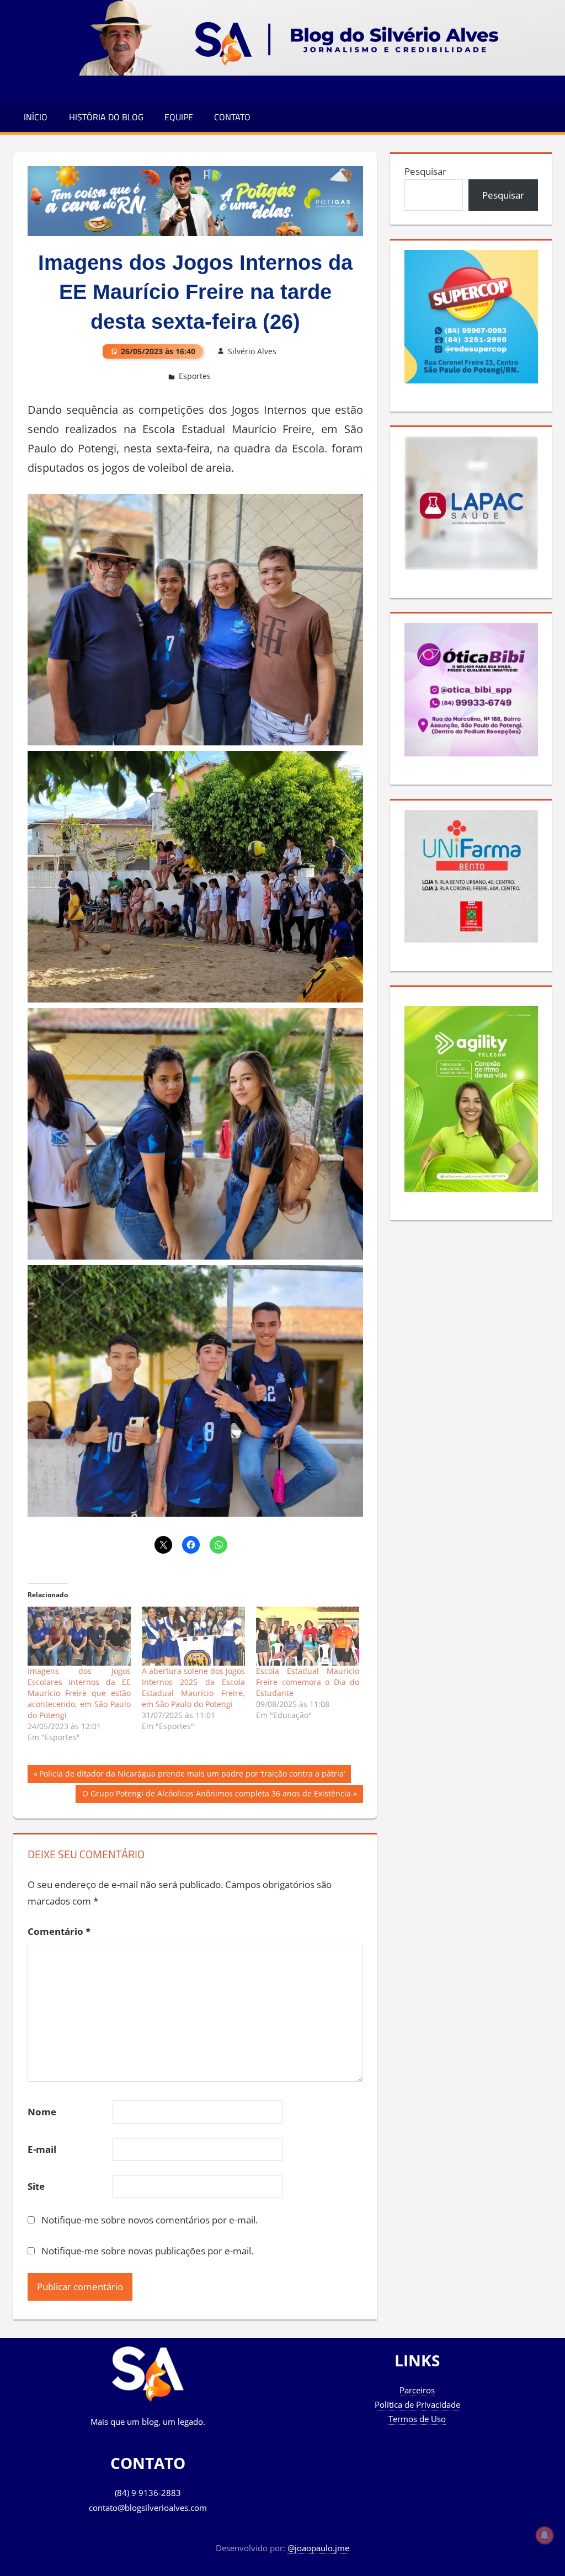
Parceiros (417, 2390)
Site (36, 2186)
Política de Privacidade (417, 2404)
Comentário (59, 1931)
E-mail (42, 2149)
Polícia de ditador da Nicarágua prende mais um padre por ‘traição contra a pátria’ (192, 1775)
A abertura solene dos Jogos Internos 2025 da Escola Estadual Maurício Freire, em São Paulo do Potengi (193, 1687)
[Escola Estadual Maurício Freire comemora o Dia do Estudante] (308, 1636)
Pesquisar (425, 171)
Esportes (195, 376)
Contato (232, 117)
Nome (42, 2112)
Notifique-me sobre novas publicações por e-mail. (147, 2251)
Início (36, 117)
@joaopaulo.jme (318, 2548)
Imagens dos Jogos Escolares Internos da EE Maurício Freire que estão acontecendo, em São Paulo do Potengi (79, 1693)
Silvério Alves (252, 351)
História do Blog (106, 117)
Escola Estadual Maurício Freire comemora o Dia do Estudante (308, 1682)
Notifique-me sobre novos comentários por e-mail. (150, 2220)
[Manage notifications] (545, 2535)
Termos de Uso (417, 2419)
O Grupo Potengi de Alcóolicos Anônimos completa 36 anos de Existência (216, 1795)
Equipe (179, 117)
